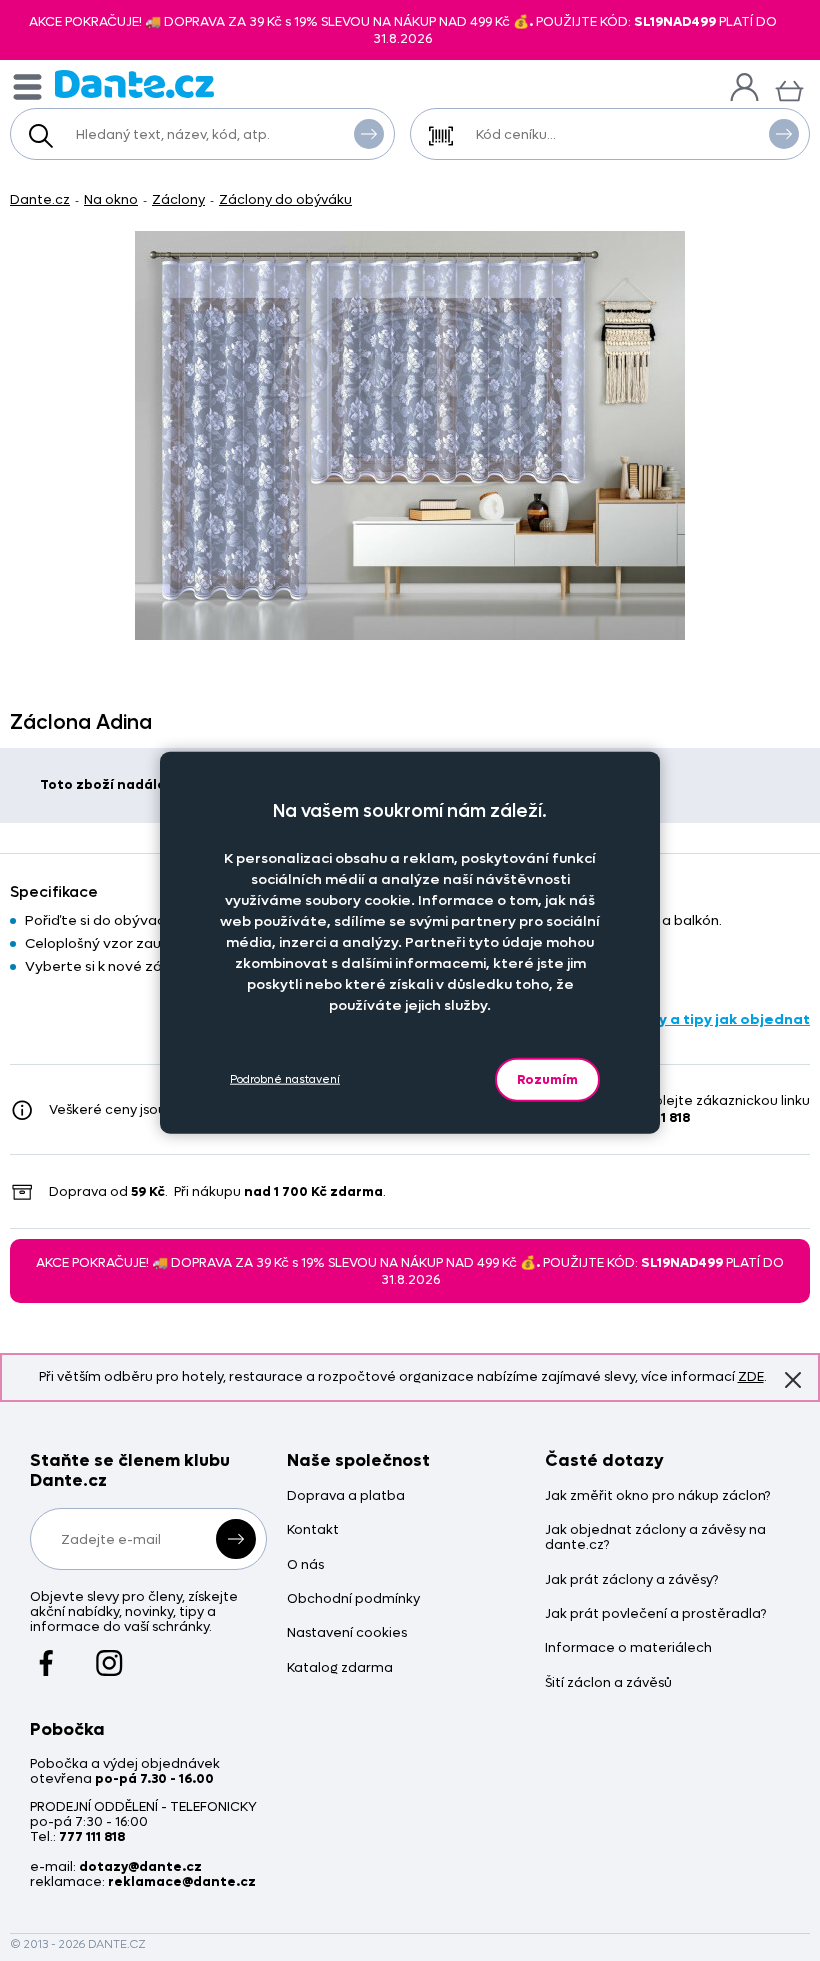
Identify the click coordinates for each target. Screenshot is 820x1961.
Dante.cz (40, 199)
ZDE (751, 1376)
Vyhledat (369, 134)
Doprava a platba (346, 1496)
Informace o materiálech (628, 1648)
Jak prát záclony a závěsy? (631, 1580)
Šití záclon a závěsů (608, 1683)
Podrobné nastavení (285, 1079)
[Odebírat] (236, 1539)
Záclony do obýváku (285, 199)
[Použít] (784, 134)
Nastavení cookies (347, 1633)
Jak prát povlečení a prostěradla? (655, 1614)
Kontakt (313, 1530)
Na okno (111, 199)
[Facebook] (46, 1653)
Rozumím (547, 1078)
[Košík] (789, 88)
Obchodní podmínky (353, 1599)
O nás (305, 1565)
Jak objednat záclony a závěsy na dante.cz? (655, 1538)
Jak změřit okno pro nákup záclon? (657, 1496)
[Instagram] (109, 1653)
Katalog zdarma (340, 1668)
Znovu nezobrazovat (793, 1380)
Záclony (178, 199)
